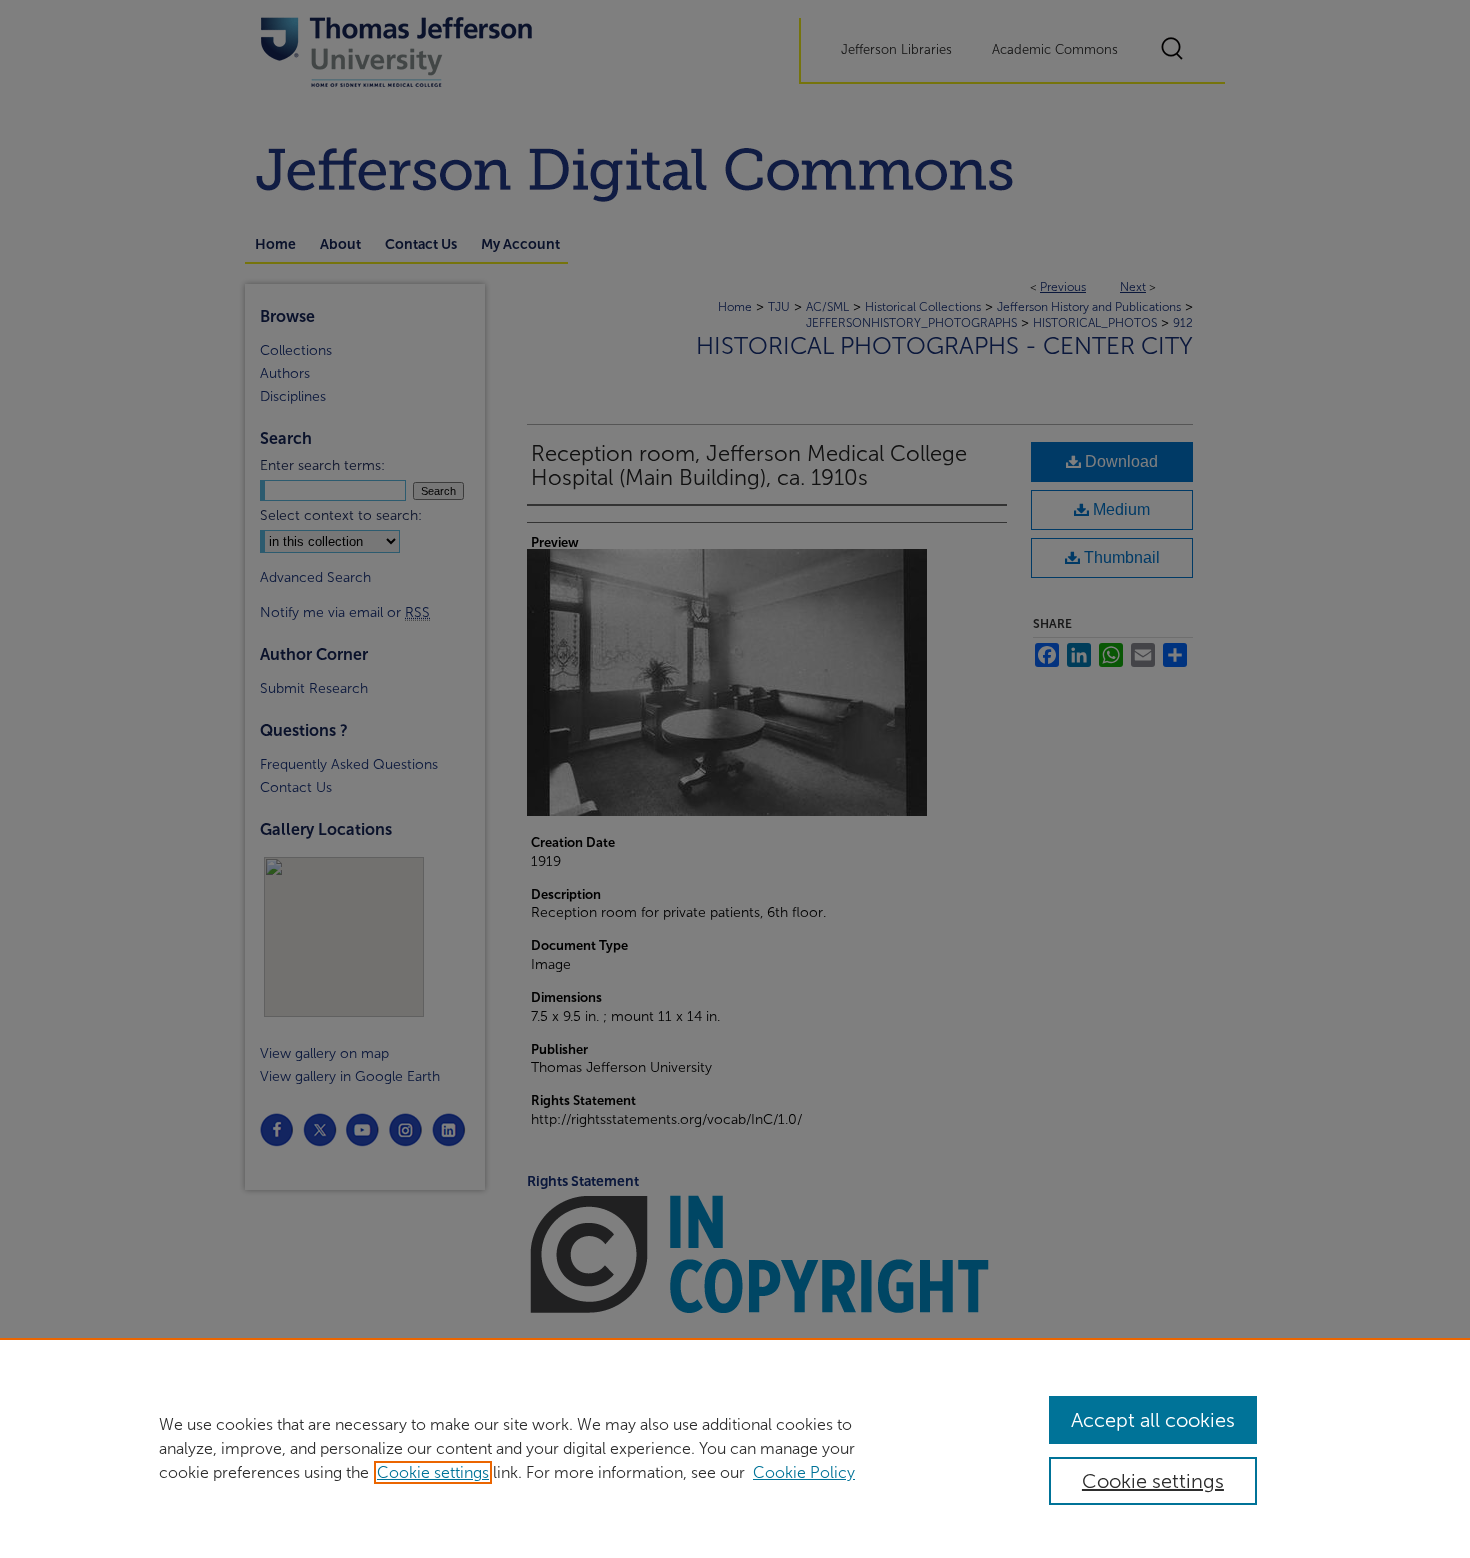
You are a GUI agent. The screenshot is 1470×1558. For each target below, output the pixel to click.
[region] (735, 1448)
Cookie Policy (804, 1472)
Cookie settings (433, 1472)
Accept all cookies (1153, 1420)
